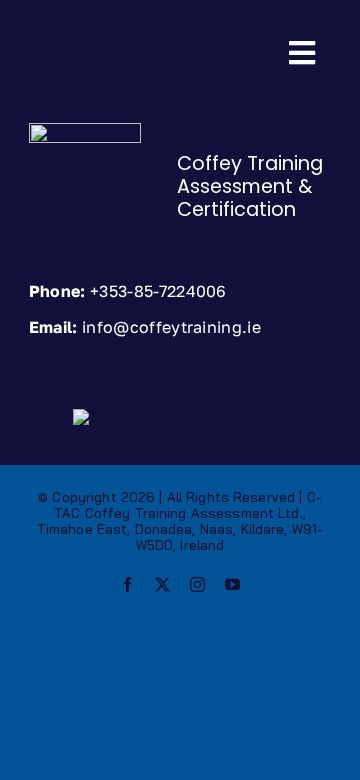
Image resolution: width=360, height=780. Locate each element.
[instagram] (197, 584)
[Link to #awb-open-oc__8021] (302, 53)
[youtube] (232, 584)
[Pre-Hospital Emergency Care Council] (180, 415)
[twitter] (162, 584)
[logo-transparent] (85, 129)
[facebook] (127, 584)
